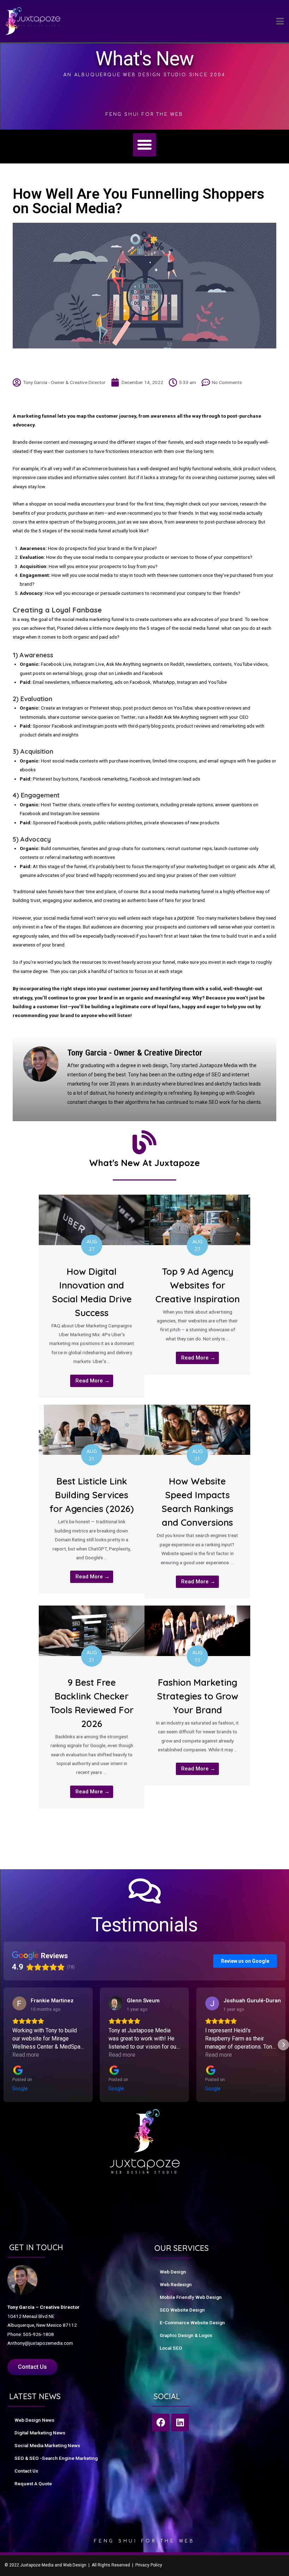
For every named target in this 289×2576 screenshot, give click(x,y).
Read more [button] (26, 2055)
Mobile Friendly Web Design (191, 2297)
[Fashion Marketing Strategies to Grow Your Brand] (197, 1630)
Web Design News (34, 2420)
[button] (144, 145)
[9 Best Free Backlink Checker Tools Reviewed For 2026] (92, 1630)
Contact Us (26, 2471)
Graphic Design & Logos (186, 2335)
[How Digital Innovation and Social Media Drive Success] (92, 1219)
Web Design (173, 2272)
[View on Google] (19, 2003)
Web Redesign (176, 2284)
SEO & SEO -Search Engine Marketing (56, 2458)
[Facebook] (161, 2422)
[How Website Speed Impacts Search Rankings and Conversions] (197, 1429)
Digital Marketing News (40, 2433)
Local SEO (171, 2348)
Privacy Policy (149, 2565)
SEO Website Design (182, 2310)
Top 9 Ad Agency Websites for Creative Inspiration (198, 1285)
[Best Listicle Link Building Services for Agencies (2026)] (92, 1429)
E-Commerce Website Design (192, 2323)
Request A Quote (33, 2484)
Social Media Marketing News (47, 2445)
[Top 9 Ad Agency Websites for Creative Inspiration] (197, 1219)
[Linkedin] (180, 2422)
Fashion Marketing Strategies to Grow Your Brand (198, 1696)
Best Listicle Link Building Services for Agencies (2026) (92, 1495)
